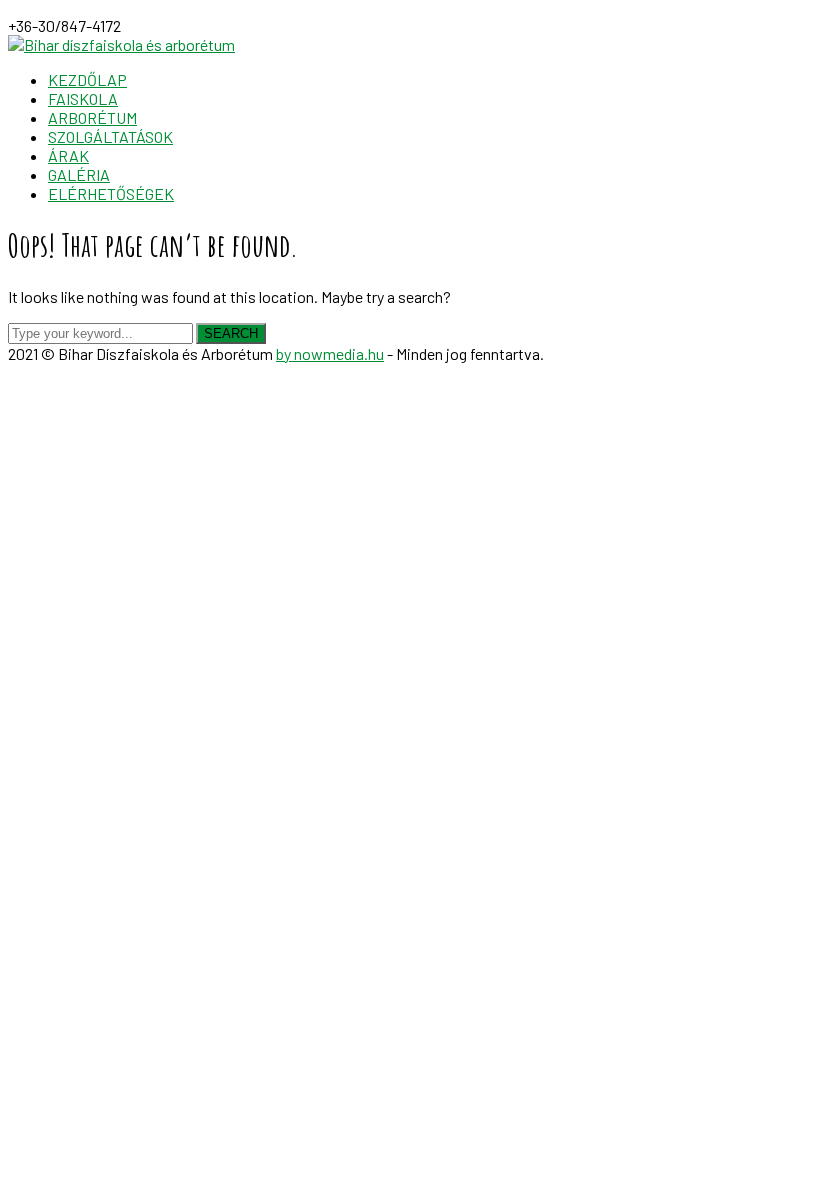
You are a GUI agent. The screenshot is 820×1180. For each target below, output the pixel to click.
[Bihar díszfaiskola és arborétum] (121, 44)
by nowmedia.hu (330, 353)
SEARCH (231, 333)
